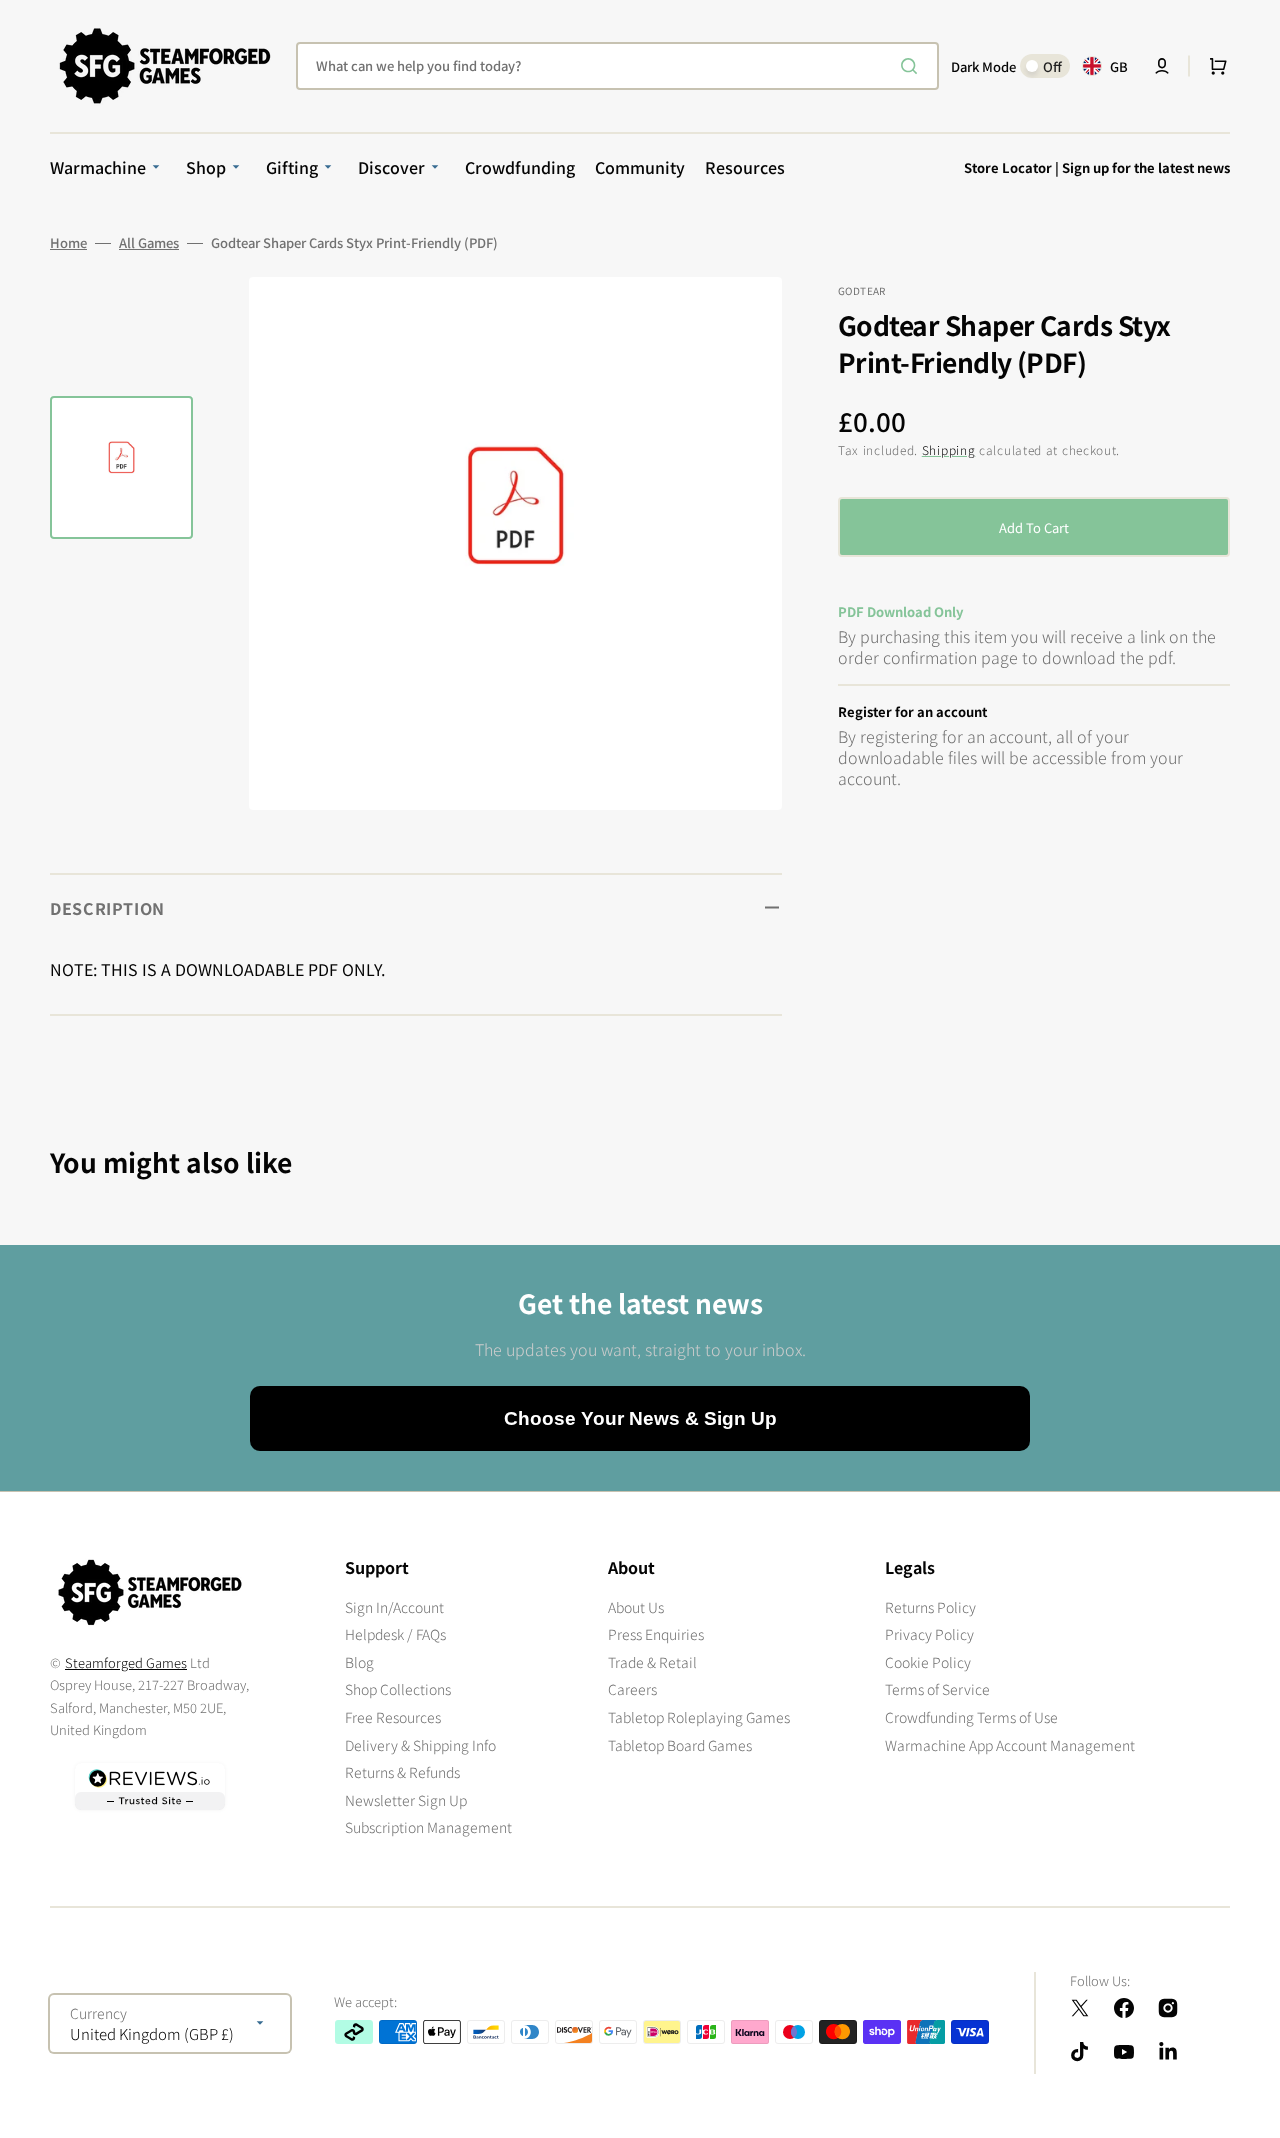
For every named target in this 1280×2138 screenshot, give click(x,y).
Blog (359, 1662)
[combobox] (617, 66)
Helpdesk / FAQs (395, 1634)
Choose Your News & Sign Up (640, 1418)
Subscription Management (428, 1827)
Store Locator (1008, 167)
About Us (636, 1607)
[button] (1162, 66)
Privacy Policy (929, 1634)
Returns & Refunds (402, 1772)
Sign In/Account (394, 1607)
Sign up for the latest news (1146, 167)
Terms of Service (937, 1689)
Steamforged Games (126, 1662)
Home (68, 243)
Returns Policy (930, 1607)
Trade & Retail (652, 1662)
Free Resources (393, 1717)
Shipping (949, 449)
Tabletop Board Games (680, 1745)
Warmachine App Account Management (1010, 1745)
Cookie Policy (928, 1662)
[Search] (913, 66)
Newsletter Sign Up (406, 1800)
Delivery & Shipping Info (420, 1745)
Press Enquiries (656, 1634)
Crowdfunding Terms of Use (971, 1717)
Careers (632, 1689)
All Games (149, 243)
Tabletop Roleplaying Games (699, 1717)
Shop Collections (398, 1689)
